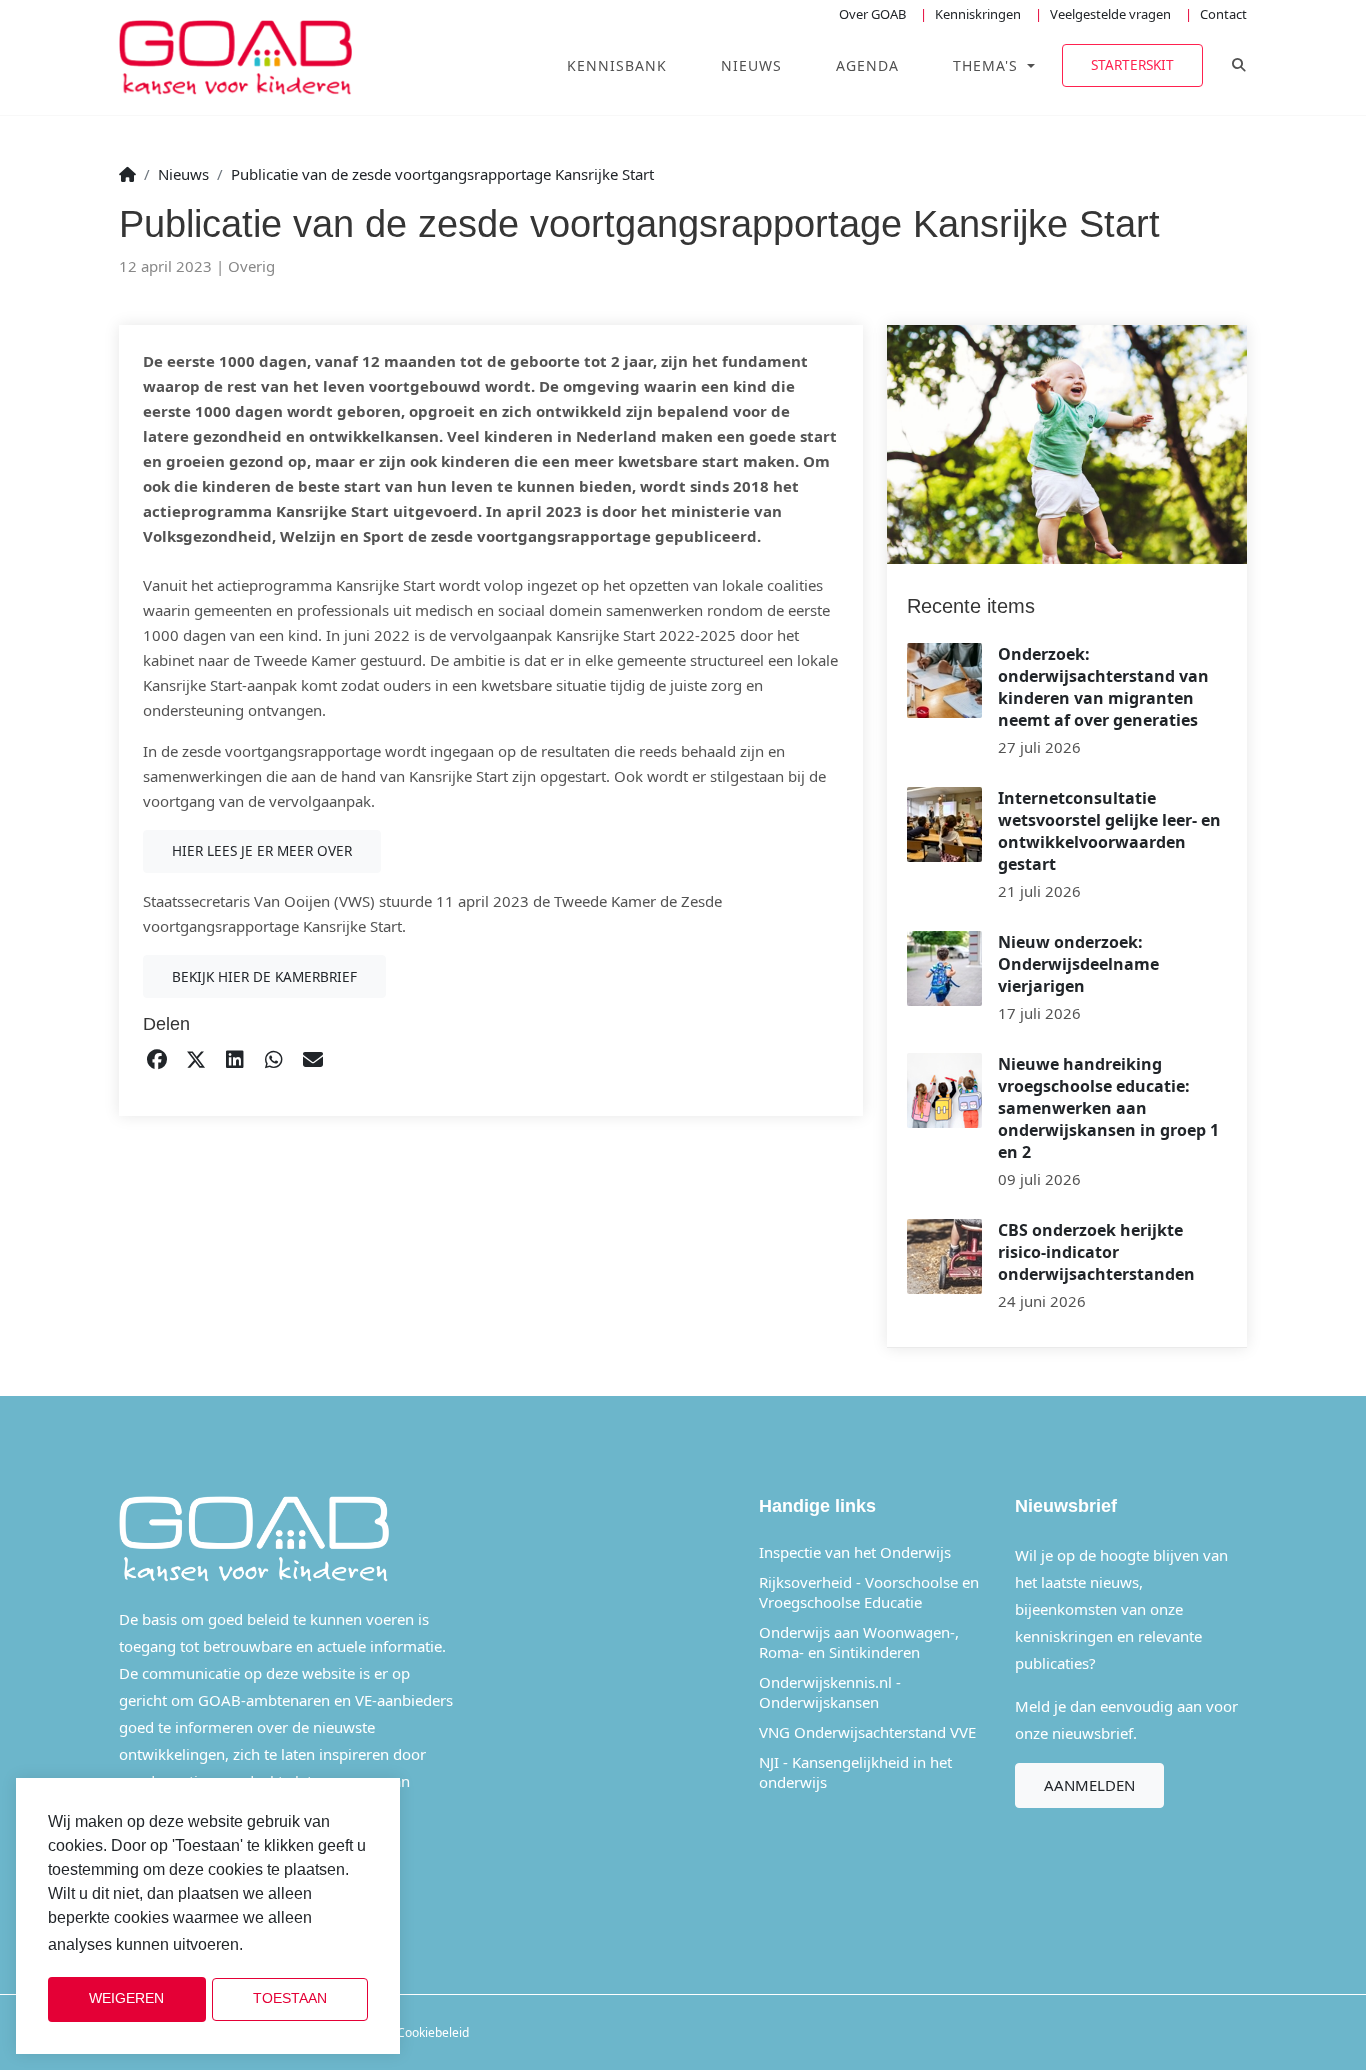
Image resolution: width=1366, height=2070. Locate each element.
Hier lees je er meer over (262, 850)
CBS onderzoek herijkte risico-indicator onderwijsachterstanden (1096, 1252)
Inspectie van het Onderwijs (855, 1552)
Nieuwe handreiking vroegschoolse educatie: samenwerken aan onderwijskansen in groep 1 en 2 (1108, 1108)
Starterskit (1132, 64)
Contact (1223, 14)
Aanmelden (1089, 1785)
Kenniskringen (978, 14)
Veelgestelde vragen (1110, 14)
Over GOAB (872, 14)
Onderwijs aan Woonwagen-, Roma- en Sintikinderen (859, 1642)
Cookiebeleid (433, 2032)
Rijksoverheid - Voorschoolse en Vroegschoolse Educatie (869, 1592)
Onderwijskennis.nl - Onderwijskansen (830, 1692)
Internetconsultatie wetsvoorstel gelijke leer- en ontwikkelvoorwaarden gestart (1109, 831)
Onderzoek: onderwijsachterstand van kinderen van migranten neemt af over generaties (1103, 687)
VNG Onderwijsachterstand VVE (867, 1732)
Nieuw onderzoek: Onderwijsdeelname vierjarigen (1078, 964)
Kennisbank (617, 65)
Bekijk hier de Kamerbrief (264, 976)
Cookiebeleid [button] (297, 1945)
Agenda (867, 65)
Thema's (988, 65)
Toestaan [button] (290, 1998)
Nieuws (751, 65)
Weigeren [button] (126, 1998)
